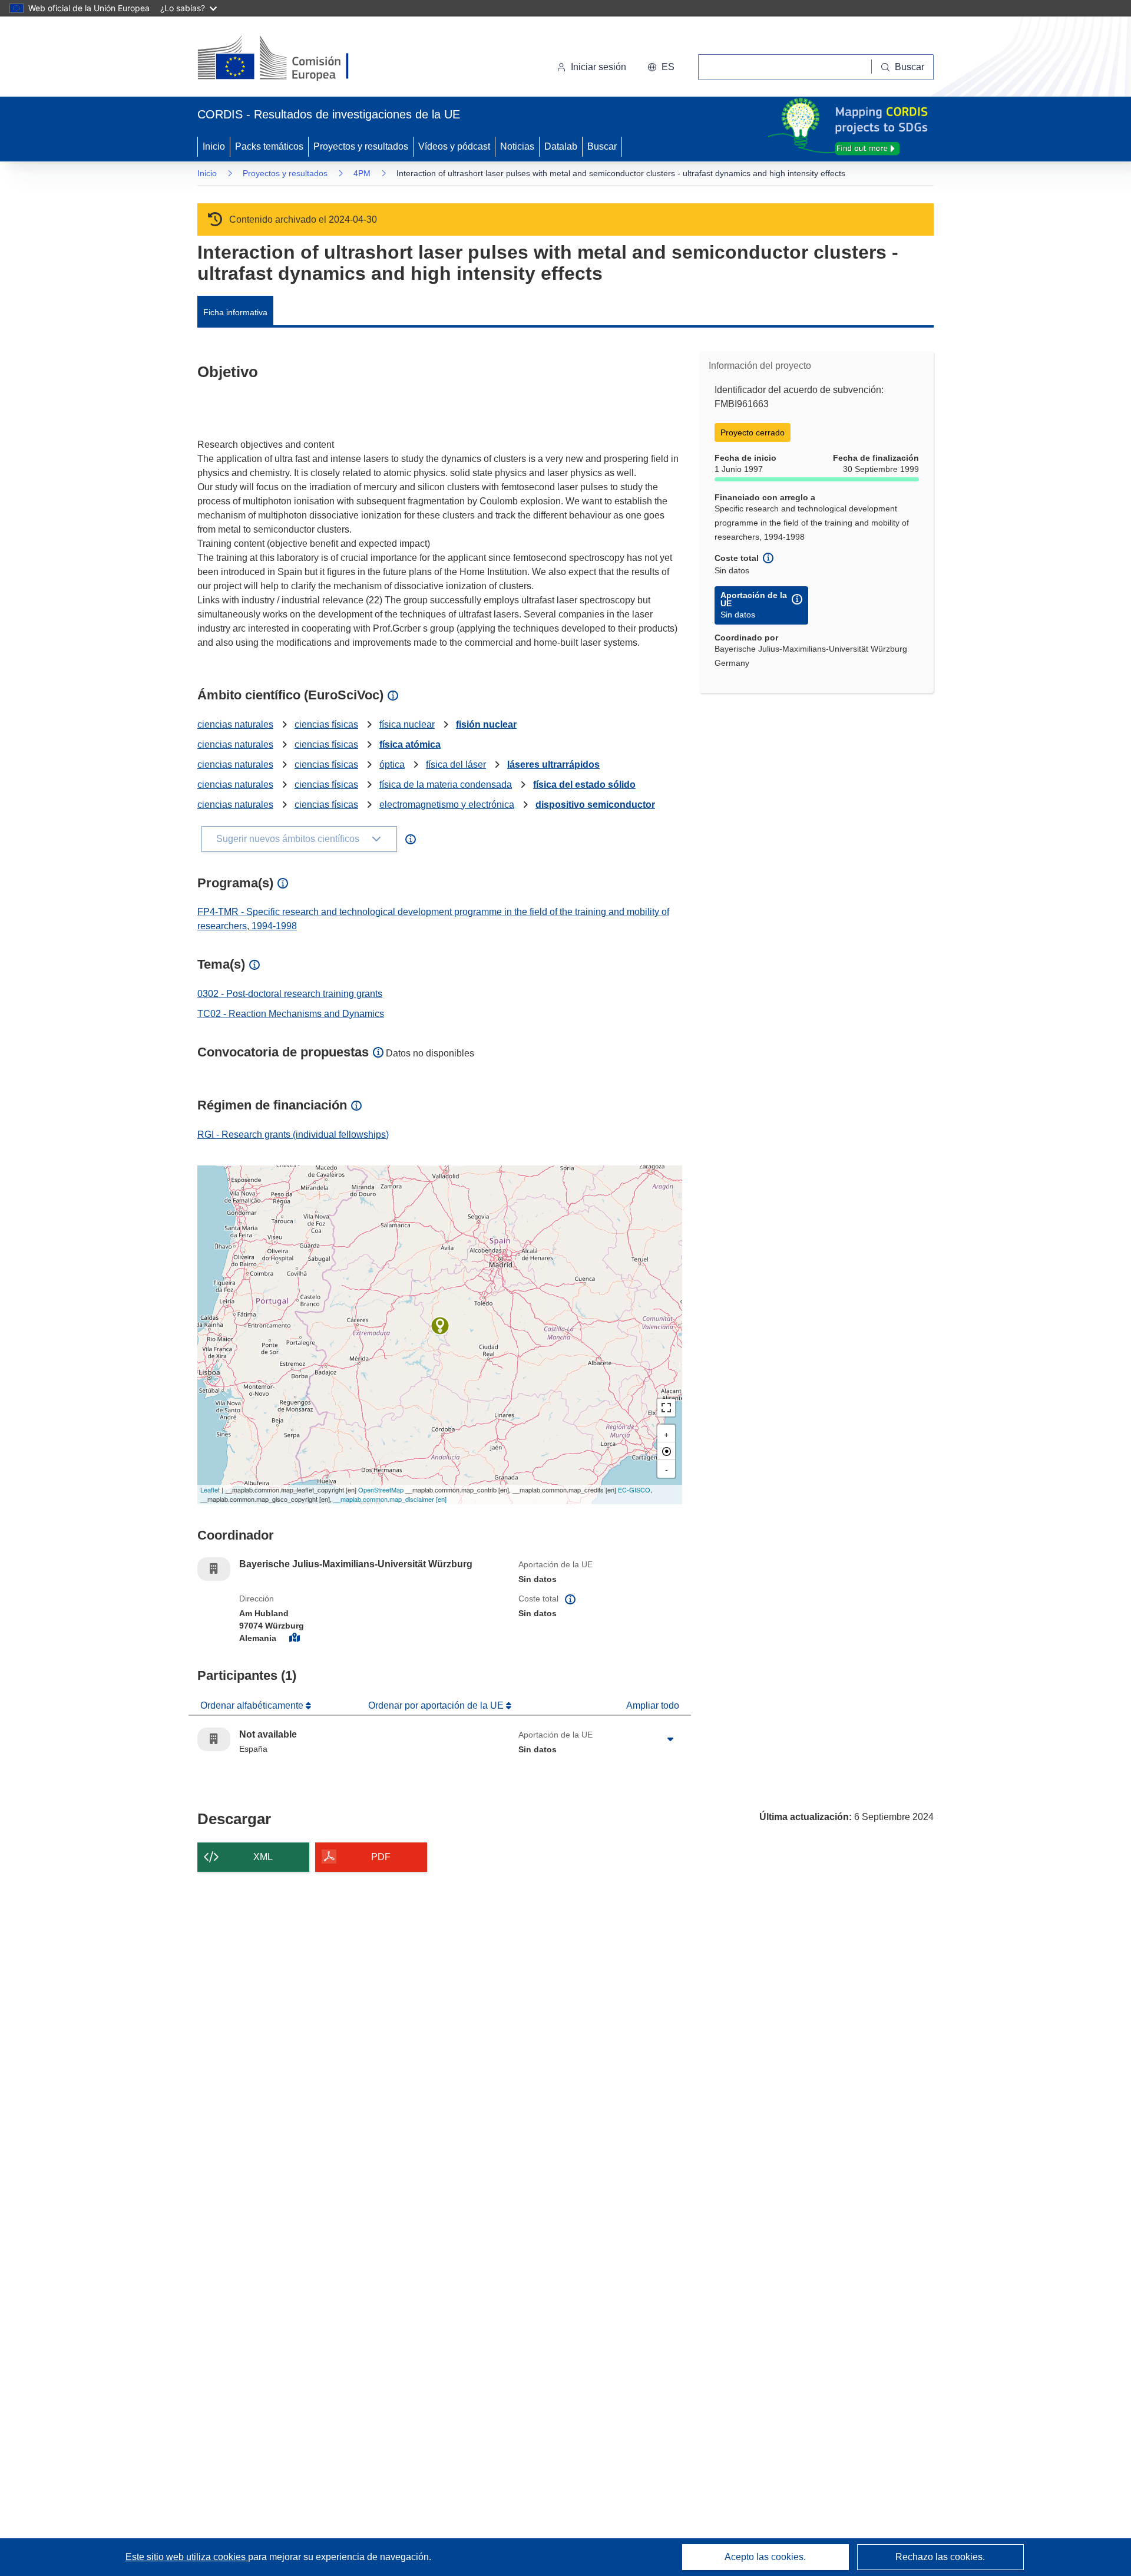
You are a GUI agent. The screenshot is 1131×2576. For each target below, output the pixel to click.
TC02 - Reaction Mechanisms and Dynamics (291, 1014)
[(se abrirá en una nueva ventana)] (292, 59)
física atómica (410, 744)
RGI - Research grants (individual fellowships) (293, 1135)
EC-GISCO (634, 1490)
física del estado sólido (584, 785)
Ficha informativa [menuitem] (235, 312)
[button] (661, 67)
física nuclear (407, 724)
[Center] (666, 1451)
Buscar (602, 146)
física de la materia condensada (446, 785)
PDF (381, 1857)
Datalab (561, 146)
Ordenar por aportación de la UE (437, 1705)
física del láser (456, 764)
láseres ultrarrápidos (553, 764)
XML (263, 1857)
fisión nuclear (486, 724)
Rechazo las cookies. (940, 2557)
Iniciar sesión (598, 67)
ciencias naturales (235, 724)
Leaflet (210, 1490)
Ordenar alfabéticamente (253, 1705)
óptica (392, 764)
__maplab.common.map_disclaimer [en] (390, 1499)
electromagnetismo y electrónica (447, 805)
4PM (362, 173)
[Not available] (440, 1326)
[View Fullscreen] (666, 1408)
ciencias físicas (326, 724)
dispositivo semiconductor (595, 805)
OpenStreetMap (381, 1490)
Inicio (214, 146)
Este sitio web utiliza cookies (187, 2557)
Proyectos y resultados (361, 146)
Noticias (517, 146)
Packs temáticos (269, 146)
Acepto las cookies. (765, 2557)
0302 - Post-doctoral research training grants (290, 994)
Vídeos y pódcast (454, 146)
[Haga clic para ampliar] (670, 1739)
